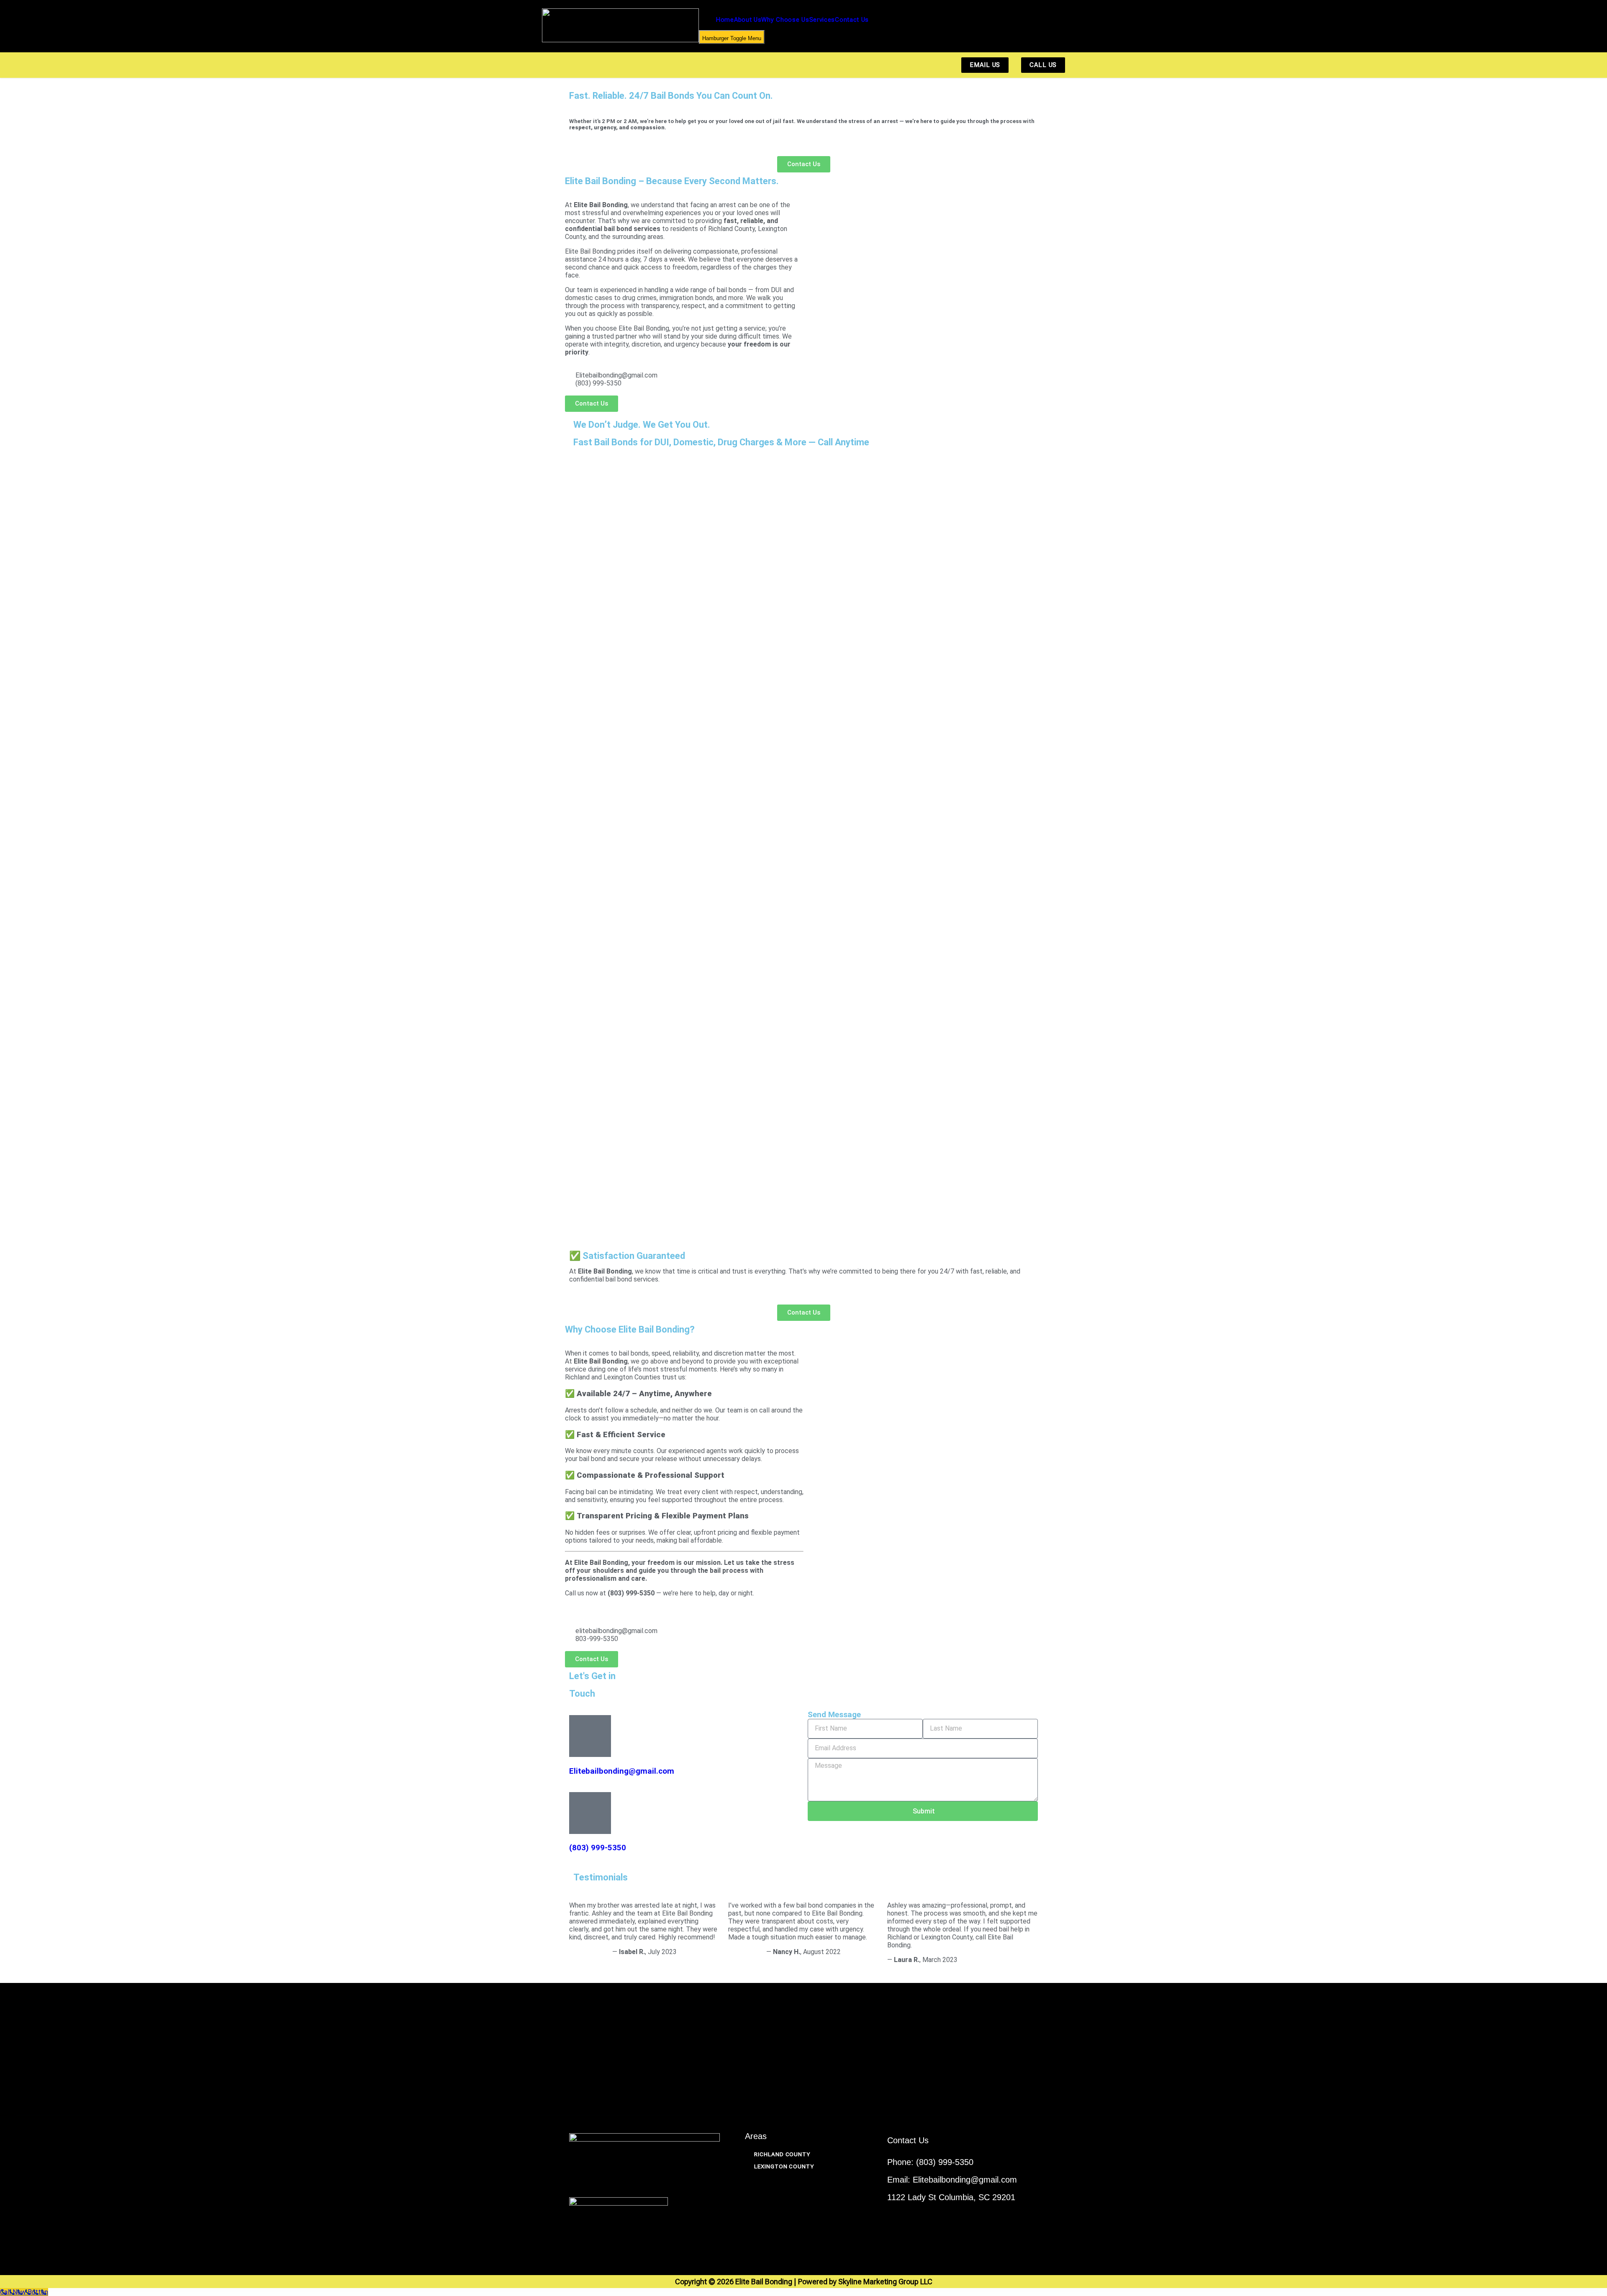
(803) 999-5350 (598, 1848)
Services (822, 20)
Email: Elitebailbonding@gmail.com (952, 2180)
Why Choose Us (785, 20)
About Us (748, 20)
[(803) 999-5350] (590, 1813)
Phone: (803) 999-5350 (930, 2162)
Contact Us (852, 20)
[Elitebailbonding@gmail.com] (590, 1736)
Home (725, 20)
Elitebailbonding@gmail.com (622, 1771)
